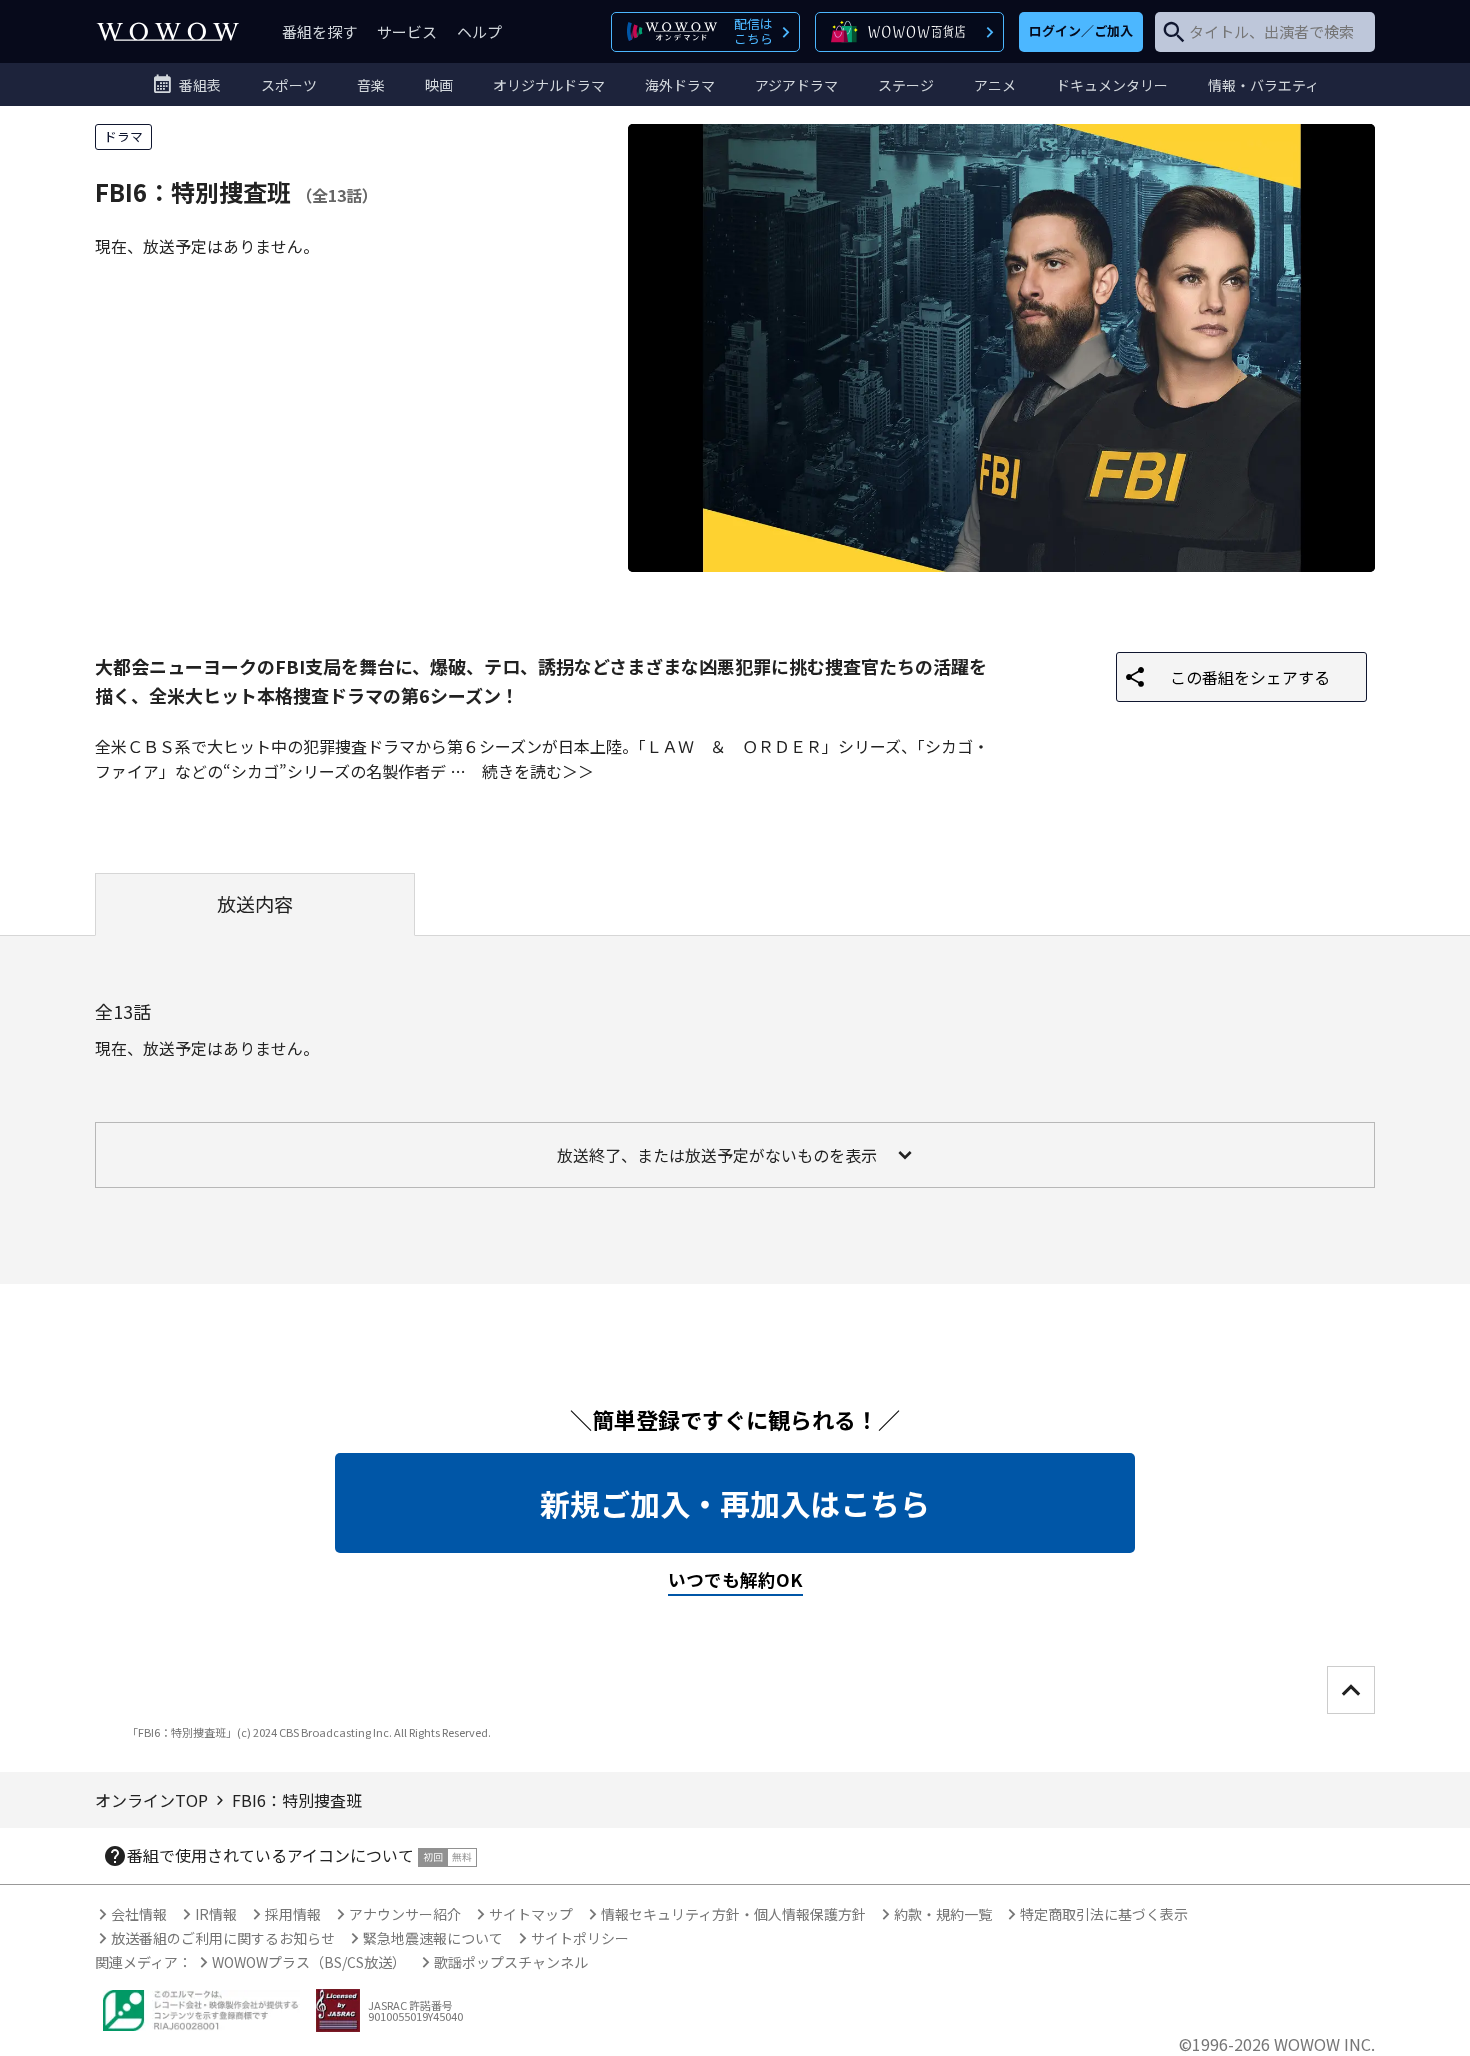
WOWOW (168, 31)
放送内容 (255, 904)
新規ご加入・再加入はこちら (735, 1503)
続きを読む (522, 771)
